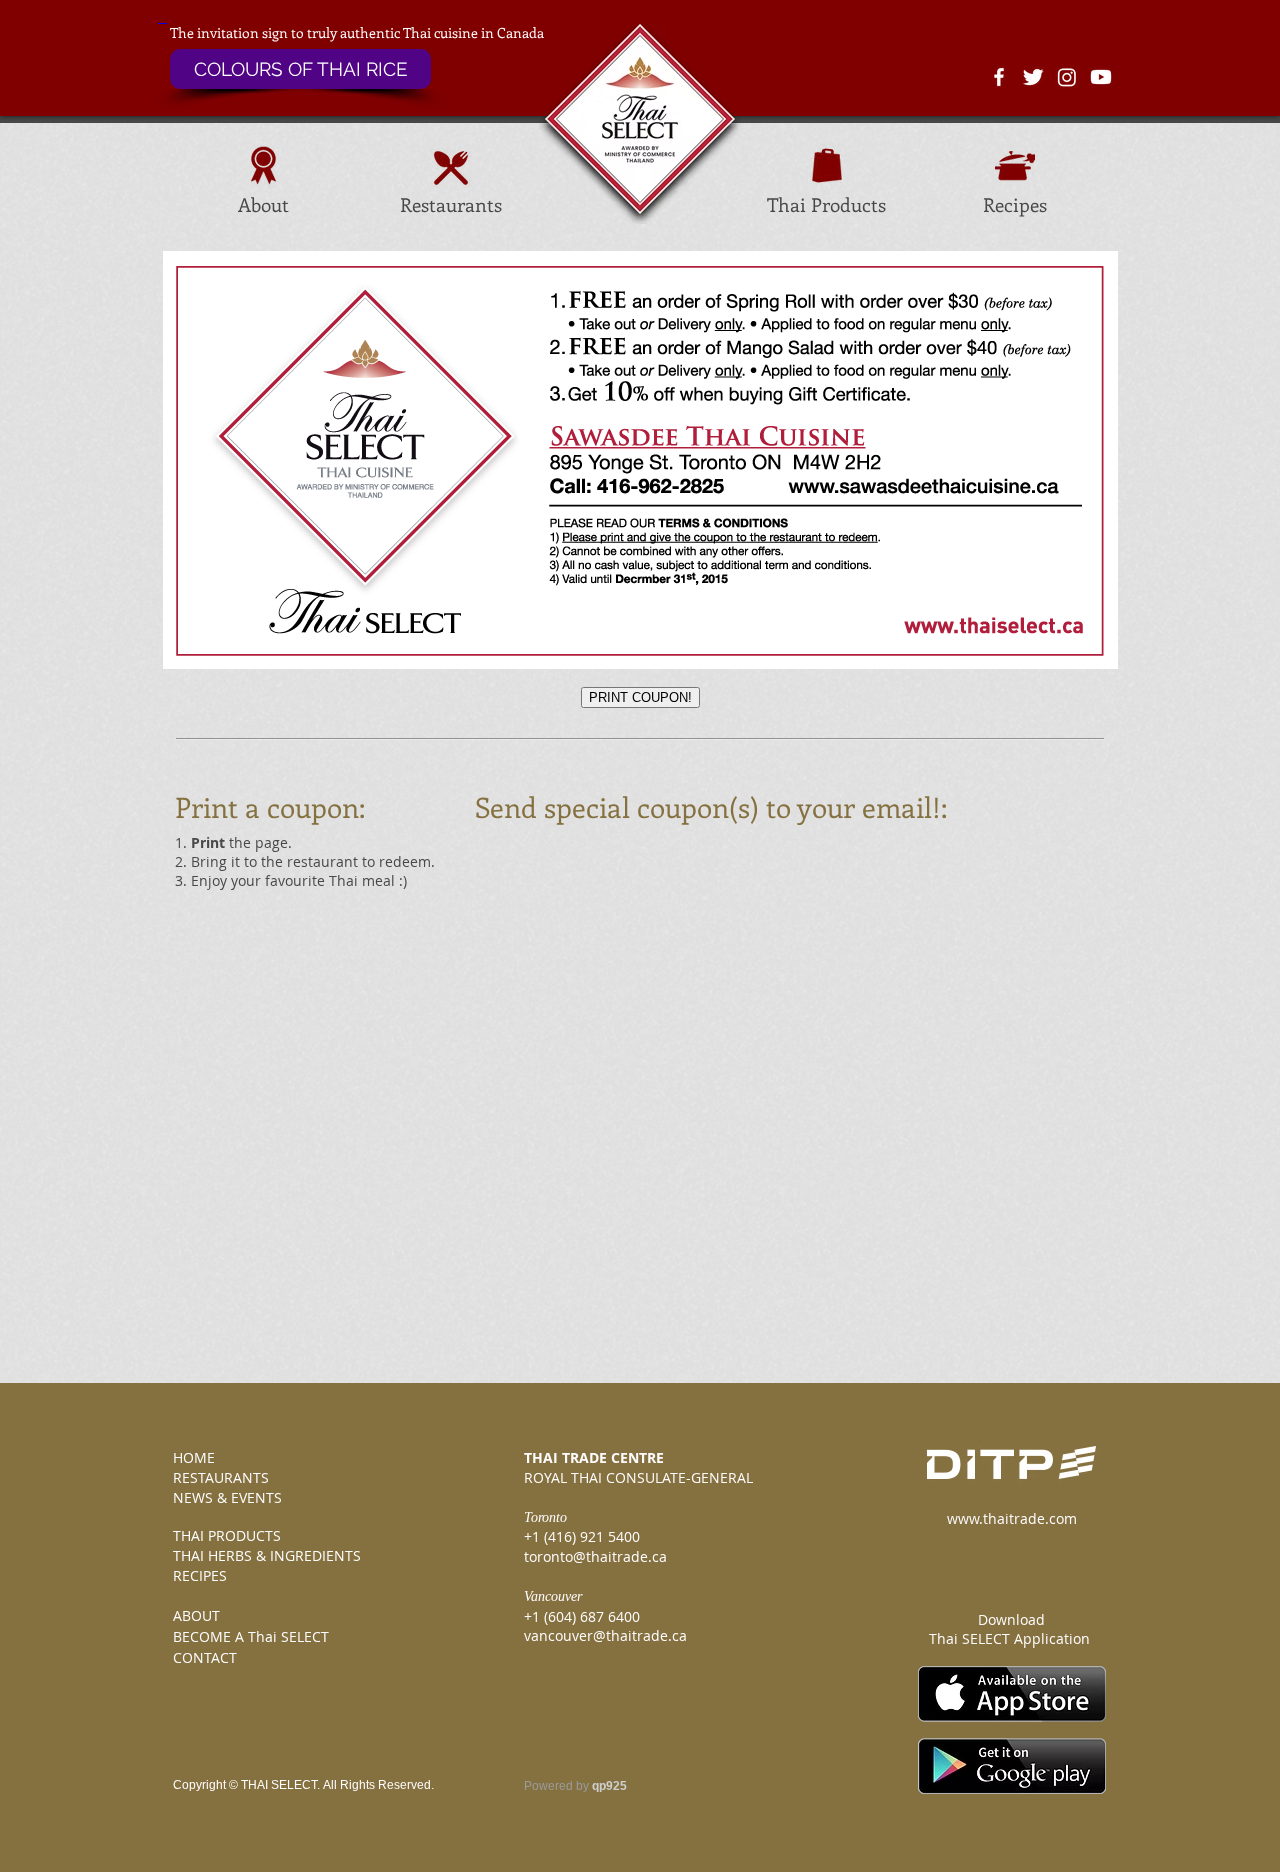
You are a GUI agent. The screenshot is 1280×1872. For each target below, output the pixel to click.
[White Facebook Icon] (999, 77)
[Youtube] (1101, 77)
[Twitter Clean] (1033, 77)
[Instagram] (1067, 77)
